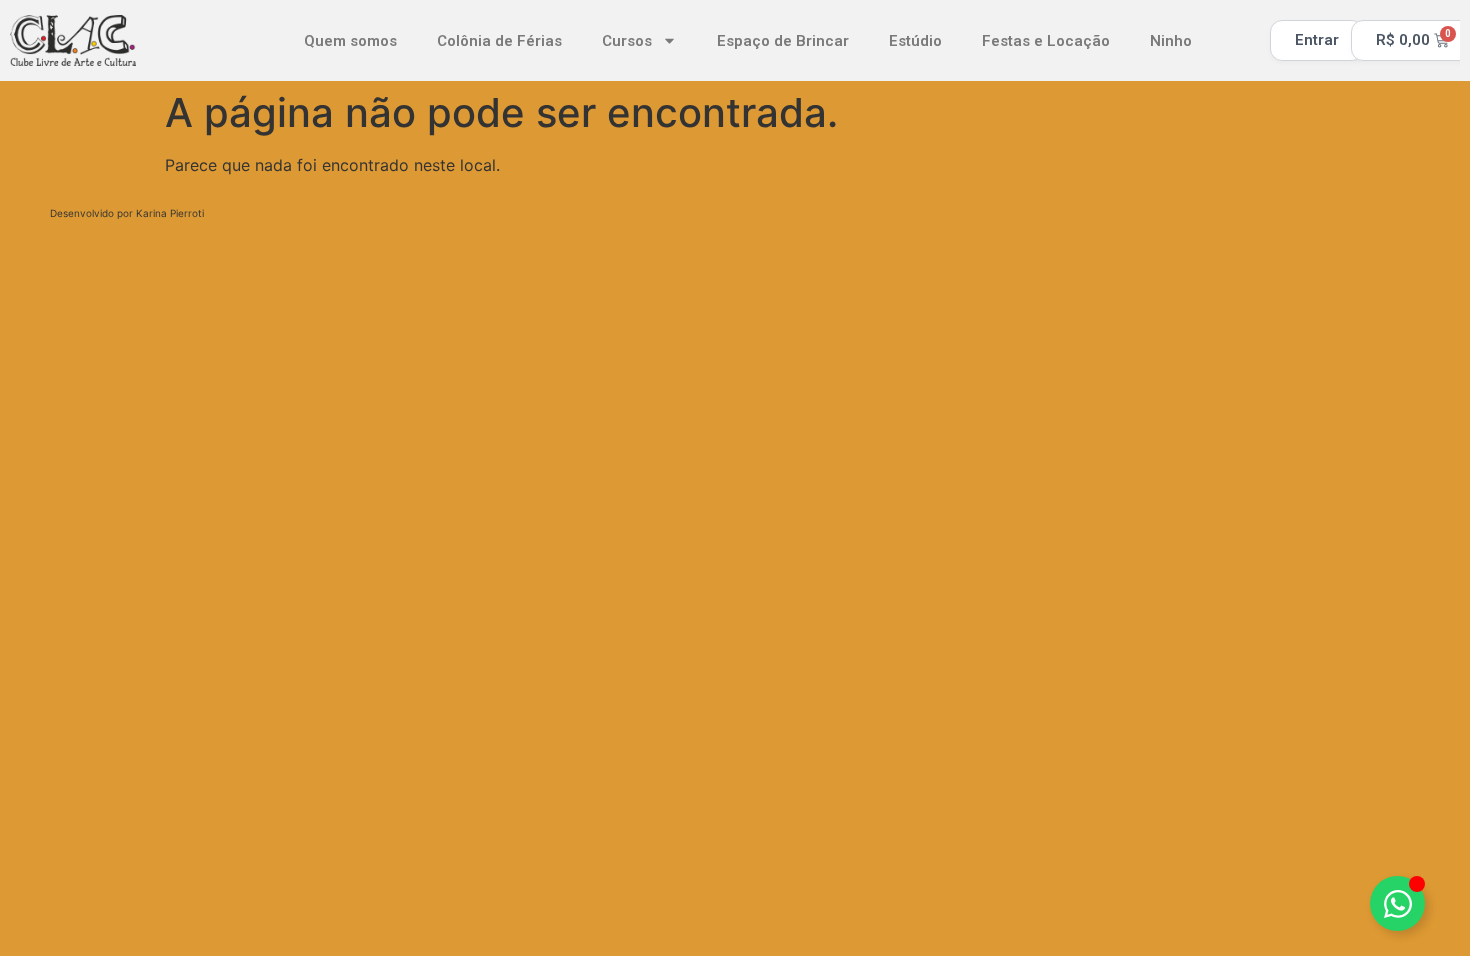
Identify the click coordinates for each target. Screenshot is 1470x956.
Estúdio (915, 41)
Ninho (1171, 41)
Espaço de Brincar (783, 41)
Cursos (627, 41)
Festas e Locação (1046, 41)
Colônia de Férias (499, 41)
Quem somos (350, 41)
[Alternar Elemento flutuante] (1397, 903)
